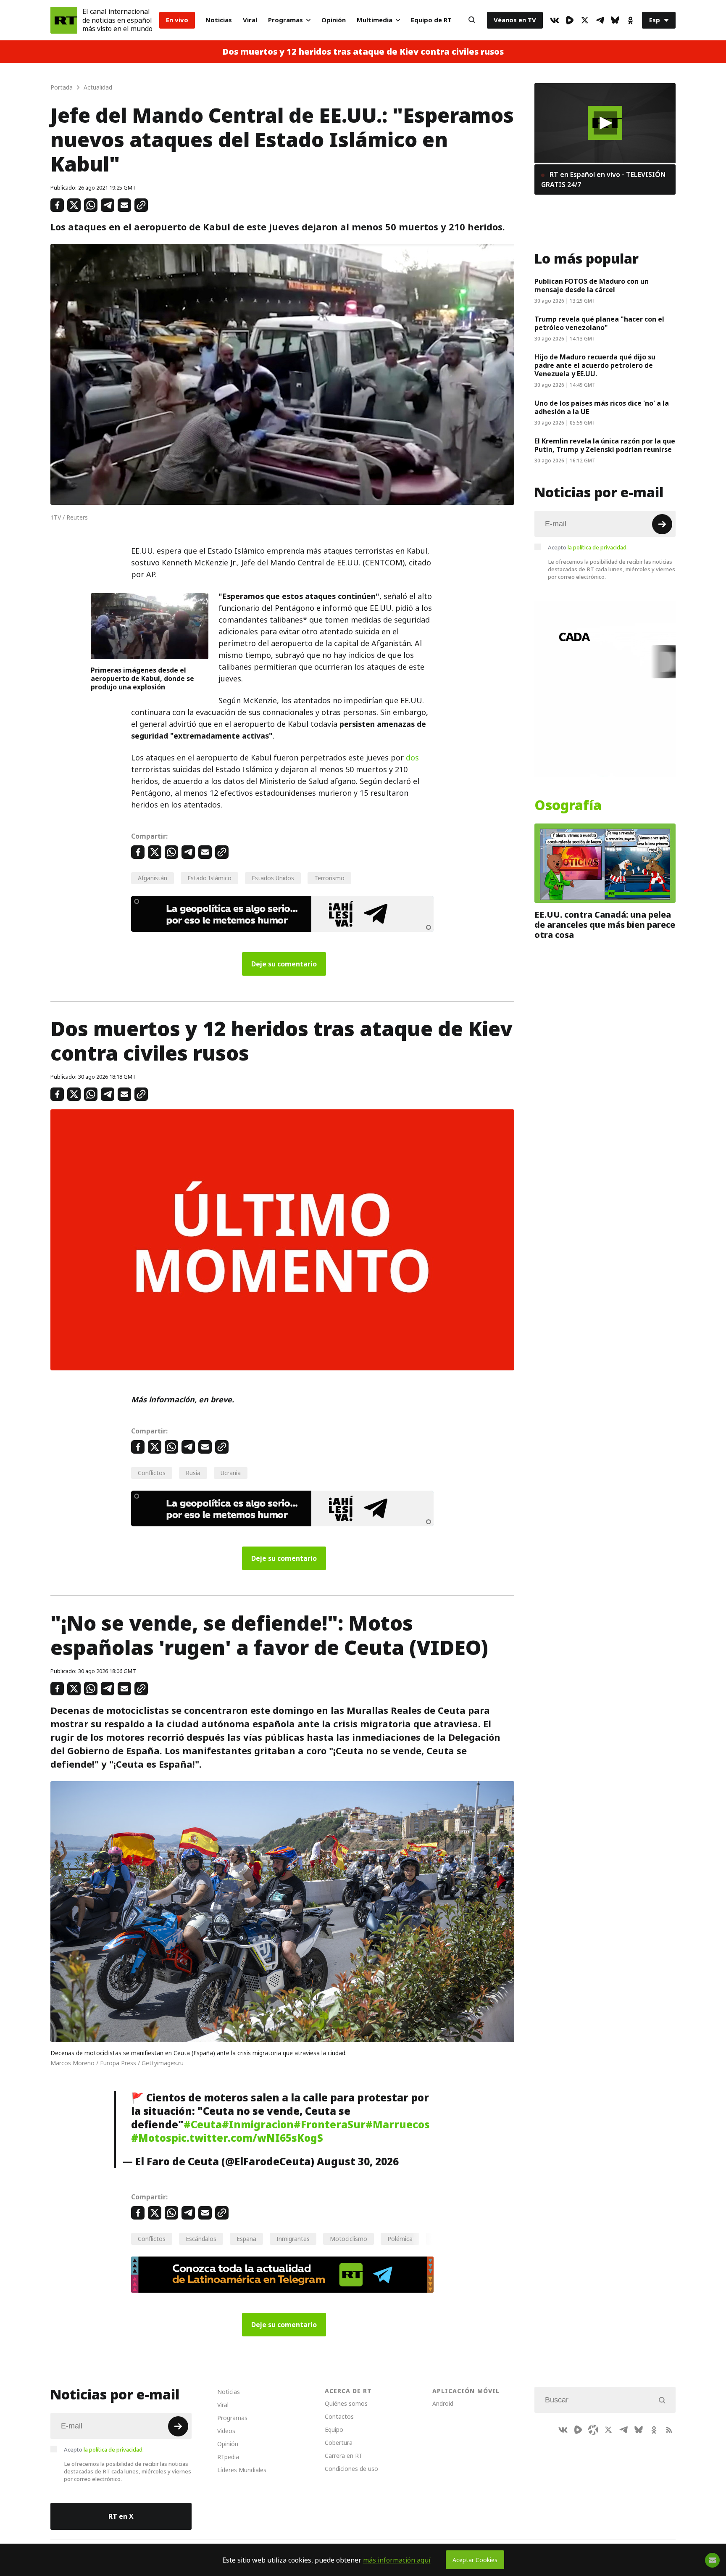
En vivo (177, 20)
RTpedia (228, 2457)
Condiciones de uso (351, 2469)
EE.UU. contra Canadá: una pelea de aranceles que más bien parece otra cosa (605, 925)
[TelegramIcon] (600, 20)
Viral (250, 20)
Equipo (334, 2430)
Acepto (588, 547)
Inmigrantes (293, 2239)
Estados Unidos (273, 878)
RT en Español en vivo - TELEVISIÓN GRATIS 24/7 (603, 179)
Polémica (400, 2239)
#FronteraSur (330, 2125)
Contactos (339, 2416)
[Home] (64, 20)
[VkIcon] (555, 20)
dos (412, 758)
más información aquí (397, 2560)
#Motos (151, 2138)
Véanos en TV (515, 20)
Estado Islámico (209, 878)
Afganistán (153, 878)
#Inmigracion (258, 2125)
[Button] (472, 20)
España (246, 2239)
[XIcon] (585, 20)
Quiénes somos (346, 2403)
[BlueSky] (615, 20)
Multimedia (375, 20)
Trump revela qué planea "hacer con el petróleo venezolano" (599, 323)
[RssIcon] (669, 2430)
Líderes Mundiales (242, 2470)
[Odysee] (593, 2430)
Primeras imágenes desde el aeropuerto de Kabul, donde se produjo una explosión (142, 678)
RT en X (121, 2516)
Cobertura (339, 2443)
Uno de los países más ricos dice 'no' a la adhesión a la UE (602, 407)
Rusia (193, 1473)
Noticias (219, 20)
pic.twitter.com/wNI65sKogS (247, 2138)
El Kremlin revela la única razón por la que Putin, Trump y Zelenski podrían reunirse (605, 445)
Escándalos (201, 2239)
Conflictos (152, 1473)
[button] (605, 123)
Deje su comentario (284, 964)
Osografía (568, 805)
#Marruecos (398, 2125)
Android (443, 2403)
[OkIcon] (630, 20)
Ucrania (231, 1473)
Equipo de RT (431, 20)
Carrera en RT (344, 2456)
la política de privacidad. (598, 547)
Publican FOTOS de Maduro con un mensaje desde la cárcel (592, 285)
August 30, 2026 (358, 2162)
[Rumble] (570, 20)
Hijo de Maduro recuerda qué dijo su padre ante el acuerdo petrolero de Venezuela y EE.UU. (595, 365)
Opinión (334, 20)
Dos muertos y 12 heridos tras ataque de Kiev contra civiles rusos (363, 52)
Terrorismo (329, 878)
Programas (285, 20)
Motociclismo (349, 2239)
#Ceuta (203, 2125)
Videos (226, 2431)
